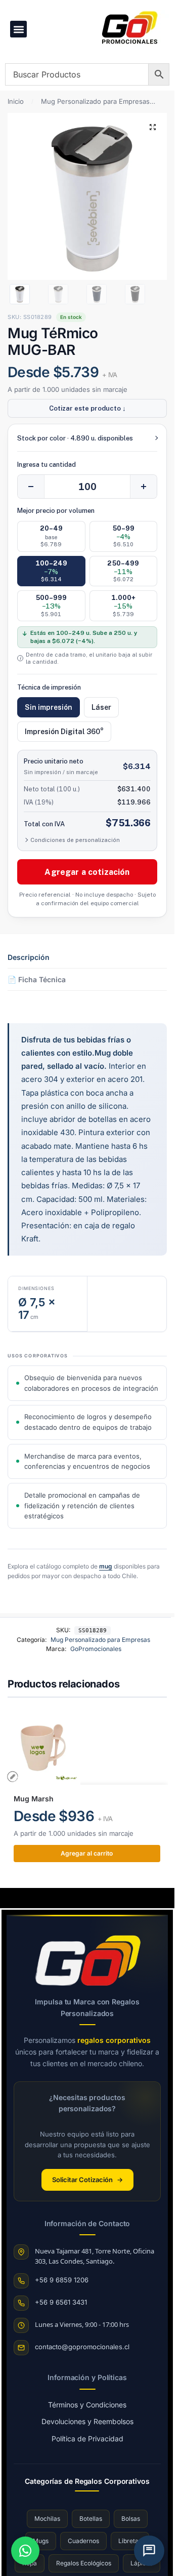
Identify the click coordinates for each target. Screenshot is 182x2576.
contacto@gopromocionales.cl (82, 2347)
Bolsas (131, 2519)
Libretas (130, 2541)
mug (106, 1566)
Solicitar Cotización (87, 2180)
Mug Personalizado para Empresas (95, 101)
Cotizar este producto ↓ (87, 408)
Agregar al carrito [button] (87, 1853)
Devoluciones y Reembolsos (87, 2421)
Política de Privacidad (87, 2439)
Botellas (91, 2519)
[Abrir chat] (149, 2551)
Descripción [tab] (29, 957)
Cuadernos (83, 2541)
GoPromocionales (96, 1649)
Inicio (16, 101)
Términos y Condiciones (87, 2405)
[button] (18, 29)
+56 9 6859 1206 (62, 2280)
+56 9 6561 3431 (61, 2302)
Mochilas (47, 2519)
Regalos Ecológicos (84, 2563)
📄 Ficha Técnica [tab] (37, 979)
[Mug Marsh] (87, 1747)
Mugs (41, 2541)
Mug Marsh (34, 1799)
